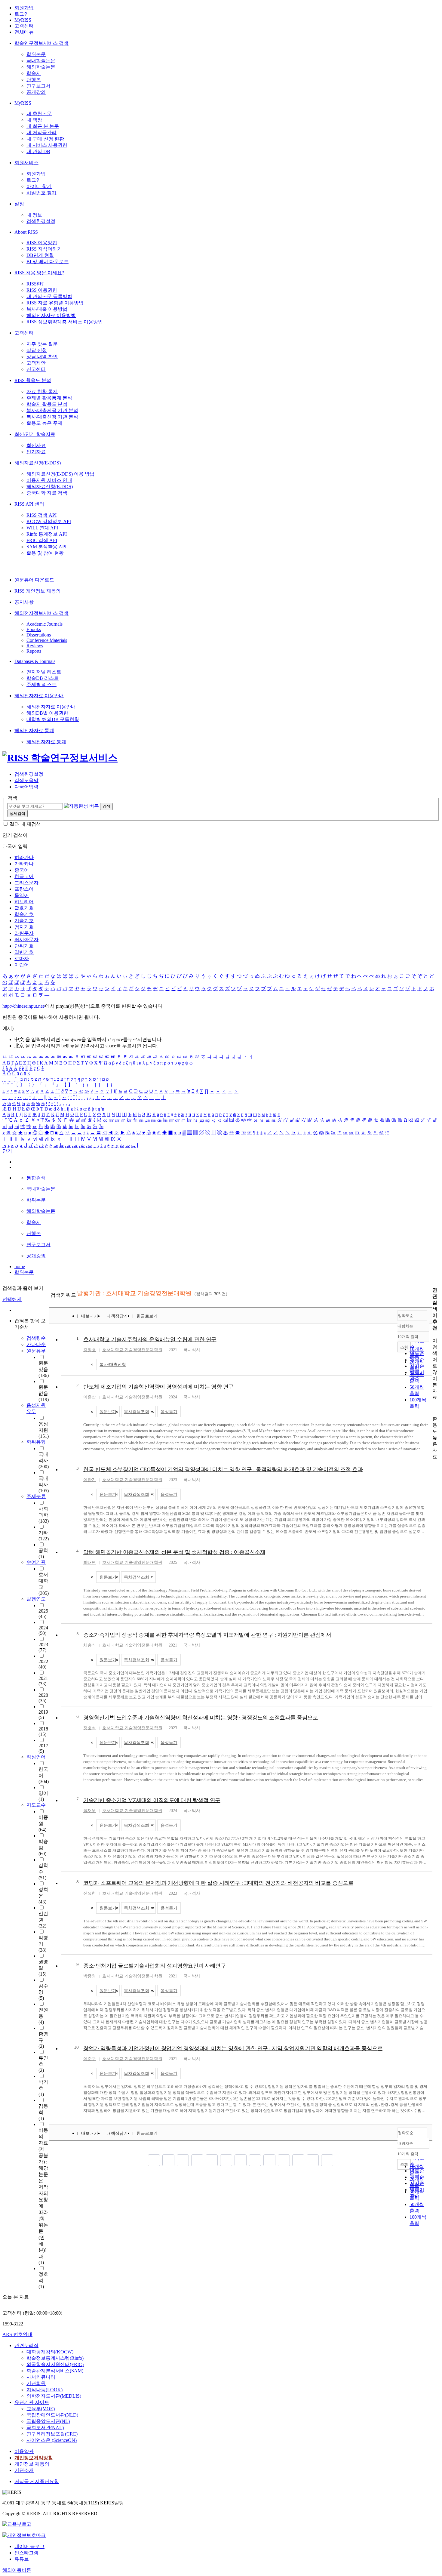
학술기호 (24, 914)
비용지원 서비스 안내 (49, 480)
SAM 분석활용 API (46, 547)
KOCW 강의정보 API (49, 521)
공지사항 (24, 602)
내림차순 (405, 1326)
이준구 (90, 2059)
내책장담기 (117, 1316)
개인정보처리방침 (34, 2458)
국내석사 (44, 1460)
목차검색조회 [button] (137, 1412)
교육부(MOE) (41, 2409)
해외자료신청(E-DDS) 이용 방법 (60, 474)
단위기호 (24, 946)
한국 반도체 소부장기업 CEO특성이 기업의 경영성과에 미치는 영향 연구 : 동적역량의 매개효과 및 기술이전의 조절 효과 (223, 1469)
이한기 (90, 1480)
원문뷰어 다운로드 (34, 580)
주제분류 (36, 1496)
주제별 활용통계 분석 (49, 398)
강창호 (90, 1350)
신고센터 (36, 369)
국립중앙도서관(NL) (48, 2421)
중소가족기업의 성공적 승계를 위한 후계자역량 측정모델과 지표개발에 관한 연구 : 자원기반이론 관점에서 (207, 1635)
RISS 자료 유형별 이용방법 (55, 303)
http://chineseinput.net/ (24, 1006)
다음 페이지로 (313, 2160)
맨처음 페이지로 (154, 2160)
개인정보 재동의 (32, 2464)
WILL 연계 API (42, 528)
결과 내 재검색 (25, 824)
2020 (43, 1698)
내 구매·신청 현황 (45, 139)
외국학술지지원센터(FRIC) (55, 2364)
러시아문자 (26, 940)
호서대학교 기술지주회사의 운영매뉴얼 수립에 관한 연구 (150, 1339)
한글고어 (24, 876)
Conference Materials (47, 640)
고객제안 (36, 363)
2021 (43, 1681)
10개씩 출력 (408, 2154)
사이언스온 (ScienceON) (52, 2440)
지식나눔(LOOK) (45, 2390)
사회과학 (44, 1515)
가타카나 (24, 864)
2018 (43, 1732)
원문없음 (44, 1393)
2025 (43, 1614)
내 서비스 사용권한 (47, 145)
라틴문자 (24, 933)
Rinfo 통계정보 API (47, 534)
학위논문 (36, 54)
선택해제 (12, 1299)
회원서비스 (26, 163)
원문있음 (44, 1369)
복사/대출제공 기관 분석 (52, 410)
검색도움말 (26, 780)
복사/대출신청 (113, 1365)
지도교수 (36, 1805)
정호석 (90, 1728)
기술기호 (24, 921)
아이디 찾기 (39, 186)
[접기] (434, 1408)
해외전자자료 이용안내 (39, 696)
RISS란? (35, 284)
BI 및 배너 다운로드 (48, 262)
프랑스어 (24, 889)
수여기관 (36, 1562)
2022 (43, 1664)
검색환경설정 (41, 221)
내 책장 (34, 120)
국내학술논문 (41, 61)
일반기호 (24, 952)
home (20, 1266)
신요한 (90, 1893)
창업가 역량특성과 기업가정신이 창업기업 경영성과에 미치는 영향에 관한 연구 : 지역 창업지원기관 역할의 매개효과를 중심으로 (233, 2048)
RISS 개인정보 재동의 (38, 591)
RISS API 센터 (29, 504)
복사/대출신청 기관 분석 (52, 417)
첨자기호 (24, 927)
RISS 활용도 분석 (33, 380)
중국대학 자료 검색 (47, 493)
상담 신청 (37, 350)
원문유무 (36, 1351)
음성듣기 (169, 1412)
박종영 (90, 1976)
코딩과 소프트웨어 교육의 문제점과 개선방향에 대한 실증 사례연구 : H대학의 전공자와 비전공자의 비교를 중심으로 (218, 1883)
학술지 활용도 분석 (47, 404)
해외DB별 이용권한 (47, 713)
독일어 (22, 895)
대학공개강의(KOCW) (50, 2352)
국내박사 (44, 1484)
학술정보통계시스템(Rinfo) (55, 2358)
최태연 (90, 1562)
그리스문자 (26, 883)
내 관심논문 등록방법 (49, 296)
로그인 (22, 14)
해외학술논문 (41, 67)
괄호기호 (24, 908)
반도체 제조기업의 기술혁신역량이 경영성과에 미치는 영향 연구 (158, 1387)
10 (76, 2047)
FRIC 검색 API (42, 540)
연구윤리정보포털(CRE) (52, 2434)
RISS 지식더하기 (44, 249)
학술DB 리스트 (43, 678)
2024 (43, 1630)
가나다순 (36, 1344)
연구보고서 (38, 86)
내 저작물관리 (41, 132)
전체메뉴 (24, 32)
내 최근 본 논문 (43, 126)
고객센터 (24, 26)
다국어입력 (26, 787)
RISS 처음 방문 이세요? (39, 273)
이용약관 (24, 2451)
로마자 (22, 958)
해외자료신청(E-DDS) (38, 463)
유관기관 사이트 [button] (32, 2402)
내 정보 (34, 215)
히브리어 (24, 902)
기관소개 (24, 2470)
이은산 (90, 1397)
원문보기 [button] (108, 1412)
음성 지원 (44, 1430)
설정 (19, 204)
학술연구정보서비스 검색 (41, 43)
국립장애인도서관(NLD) (52, 2415)
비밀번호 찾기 (41, 193)
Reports (34, 651)
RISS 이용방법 (42, 243)
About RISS (26, 232)
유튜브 (22, 2559)
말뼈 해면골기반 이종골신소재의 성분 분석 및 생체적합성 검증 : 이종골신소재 (174, 1552)
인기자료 (36, 452)
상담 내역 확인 (42, 357)
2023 (43, 1647)
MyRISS (23, 20)
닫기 (7, 1151)
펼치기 (38, 2293)
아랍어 (22, 965)
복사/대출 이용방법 (47, 309)
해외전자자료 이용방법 (51, 315)
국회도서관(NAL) (45, 2428)
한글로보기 (147, 1316)
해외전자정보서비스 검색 (41, 613)
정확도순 (406, 1316)
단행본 (34, 80)
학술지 (34, 73)
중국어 (22, 870)
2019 (43, 1715)
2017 (43, 1748)
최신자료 (36, 445)
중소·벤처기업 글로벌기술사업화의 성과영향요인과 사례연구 (155, 1966)
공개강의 (36, 92)
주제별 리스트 (41, 684)
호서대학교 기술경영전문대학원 (132, 1350)
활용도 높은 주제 (45, 423)
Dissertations (39, 635)
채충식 (90, 1645)
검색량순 (36, 1338)
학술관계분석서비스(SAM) (55, 2371)
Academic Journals (45, 624)
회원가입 (24, 8)
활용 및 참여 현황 (45, 553)
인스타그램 (26, 2553)
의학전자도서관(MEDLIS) (54, 2396)
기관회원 (36, 2383)
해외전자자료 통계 (34, 730)
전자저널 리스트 (44, 672)
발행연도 (36, 1599)
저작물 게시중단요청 (37, 2481)
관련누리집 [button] (26, 2345)
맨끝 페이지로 (327, 2160)
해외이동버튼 (17, 2570)
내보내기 (90, 1316)
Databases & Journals (35, 661)
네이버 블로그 (29, 2546)
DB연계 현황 (40, 255)
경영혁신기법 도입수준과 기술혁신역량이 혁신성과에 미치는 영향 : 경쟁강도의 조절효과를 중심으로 (201, 1718)
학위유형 (36, 1442)
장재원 (90, 1811)
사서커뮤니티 (41, 2377)
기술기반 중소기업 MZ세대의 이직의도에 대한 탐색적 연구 (152, 1800)
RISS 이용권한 (42, 290)
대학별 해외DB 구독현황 (53, 719)
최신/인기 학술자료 (35, 434)
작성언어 (36, 1757)
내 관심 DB (38, 151)
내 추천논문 (39, 114)
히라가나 (24, 857)
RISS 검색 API (41, 515)
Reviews (35, 646)
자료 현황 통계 (42, 391)
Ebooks (34, 629)
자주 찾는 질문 (42, 344)
